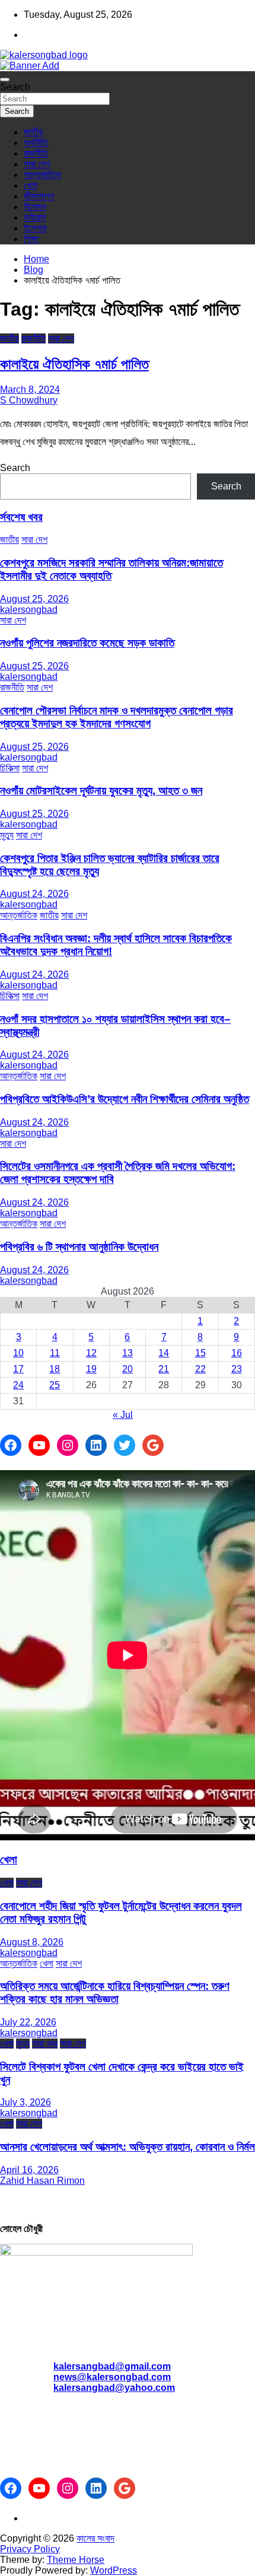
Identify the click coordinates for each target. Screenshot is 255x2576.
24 (18, 1385)
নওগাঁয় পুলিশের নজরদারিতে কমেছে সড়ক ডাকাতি (87, 643)
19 (91, 1369)
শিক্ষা (31, 239)
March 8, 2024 (30, 389)
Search (15, 87)
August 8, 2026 (32, 1942)
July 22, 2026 (28, 2022)
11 (55, 1353)
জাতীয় (33, 132)
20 (128, 1369)
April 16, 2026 (29, 2170)
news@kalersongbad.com (112, 2377)
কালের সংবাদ (95, 2538)
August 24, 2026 (34, 894)
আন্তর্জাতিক (42, 175)
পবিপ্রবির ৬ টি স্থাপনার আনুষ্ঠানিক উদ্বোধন (79, 1247)
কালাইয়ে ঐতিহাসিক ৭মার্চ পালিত (74, 364)
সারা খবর (45, 2044)
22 (200, 1369)
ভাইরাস (35, 217)
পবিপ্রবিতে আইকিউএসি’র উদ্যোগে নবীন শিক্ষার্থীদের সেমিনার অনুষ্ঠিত (125, 1099)
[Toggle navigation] (5, 79)
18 (55, 1369)
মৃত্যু (7, 835)
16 (237, 1353)
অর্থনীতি (36, 143)
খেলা (31, 185)
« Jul (123, 1415)
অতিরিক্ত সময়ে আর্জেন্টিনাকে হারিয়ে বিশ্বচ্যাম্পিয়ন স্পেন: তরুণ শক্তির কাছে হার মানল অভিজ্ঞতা (115, 1993)
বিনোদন (35, 207)
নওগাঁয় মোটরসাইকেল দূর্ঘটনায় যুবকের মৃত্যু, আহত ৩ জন (101, 791)
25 (55, 1385)
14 (164, 1353)
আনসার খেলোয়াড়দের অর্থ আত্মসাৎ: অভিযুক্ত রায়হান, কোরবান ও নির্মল (128, 2147)
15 (200, 1353)
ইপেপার (35, 228)
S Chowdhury (29, 400)
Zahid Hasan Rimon (42, 2181)
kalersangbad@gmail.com (112, 2366)
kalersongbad (29, 610)
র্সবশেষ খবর (21, 517)
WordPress (114, 2570)
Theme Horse (76, 2560)
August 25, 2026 (34, 599)
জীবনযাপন (39, 196)
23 (237, 1369)
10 (18, 1353)
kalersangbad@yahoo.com (114, 2388)
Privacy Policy (30, 2549)
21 (164, 1369)
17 (18, 1369)
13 (128, 1353)
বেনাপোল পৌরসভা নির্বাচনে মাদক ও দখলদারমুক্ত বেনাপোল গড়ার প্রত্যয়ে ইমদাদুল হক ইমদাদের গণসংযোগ (117, 717)
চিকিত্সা (10, 768)
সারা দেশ (37, 164)
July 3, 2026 (26, 2102)
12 (91, 1353)
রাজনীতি (36, 153)
